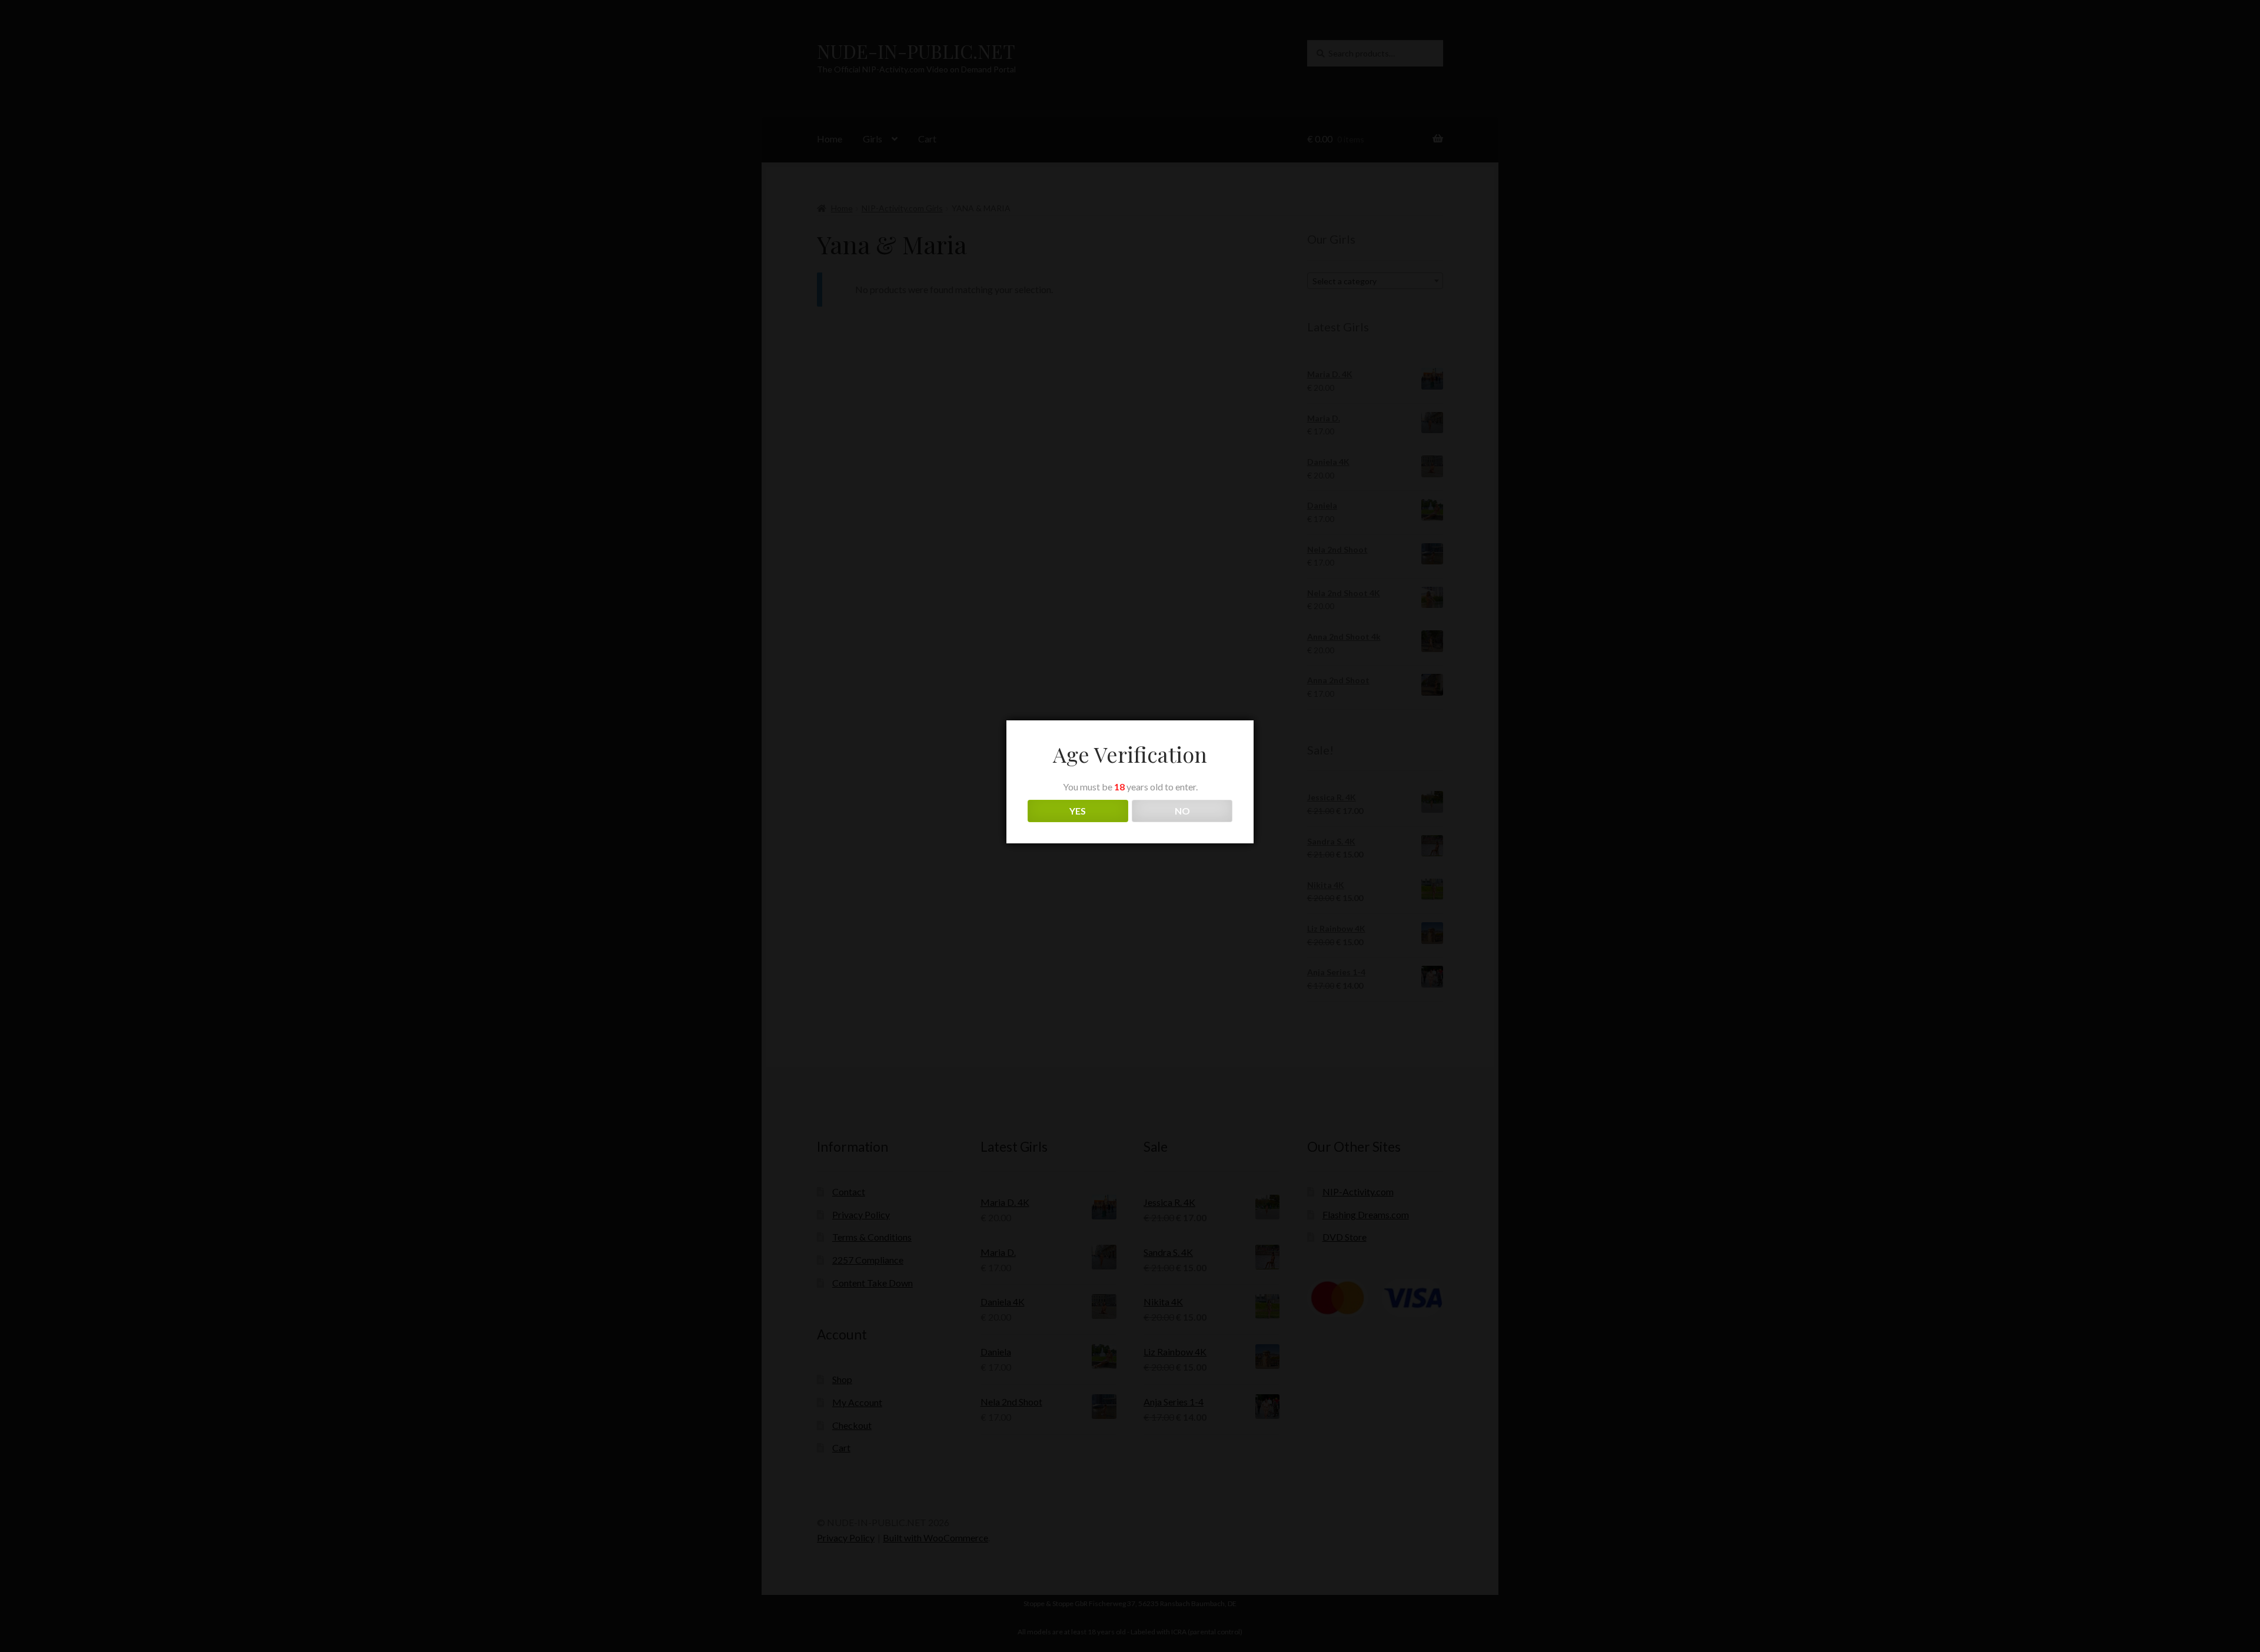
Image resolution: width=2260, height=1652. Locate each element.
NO (1182, 811)
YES (1078, 811)
